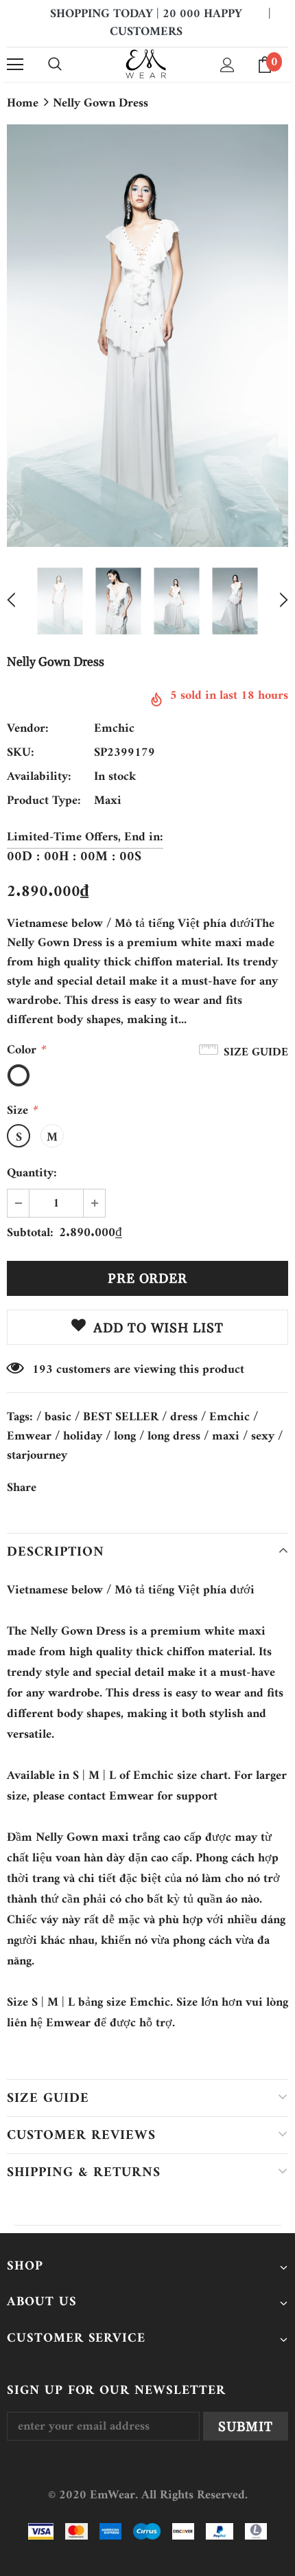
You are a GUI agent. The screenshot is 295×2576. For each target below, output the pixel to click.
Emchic (114, 729)
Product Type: (44, 801)
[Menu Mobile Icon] (15, 65)
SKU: (21, 753)
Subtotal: (30, 1233)
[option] (147, 335)
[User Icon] (227, 65)
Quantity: (32, 1174)
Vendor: (28, 729)
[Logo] (146, 64)
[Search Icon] (55, 65)
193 (43, 1370)
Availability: (39, 777)
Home (23, 104)
